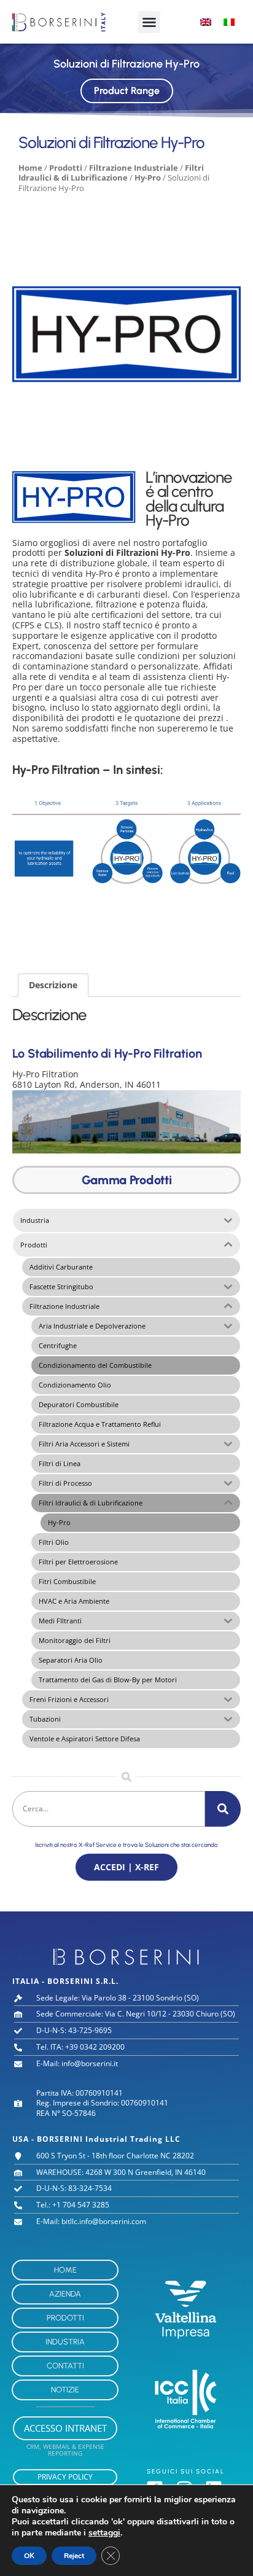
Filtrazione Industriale (134, 168)
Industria (65, 2342)
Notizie (65, 2390)
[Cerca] (223, 1809)
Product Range (127, 91)
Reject (74, 2556)
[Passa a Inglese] (206, 22)
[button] (149, 22)
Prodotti (66, 168)
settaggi (104, 2533)
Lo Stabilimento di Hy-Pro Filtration (107, 1053)
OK (29, 2556)
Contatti (65, 2366)
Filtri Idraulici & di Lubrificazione (111, 173)
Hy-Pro (148, 178)
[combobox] (109, 1809)
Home (30, 168)
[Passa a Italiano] (229, 22)
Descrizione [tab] (53, 985)
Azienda (65, 2294)
